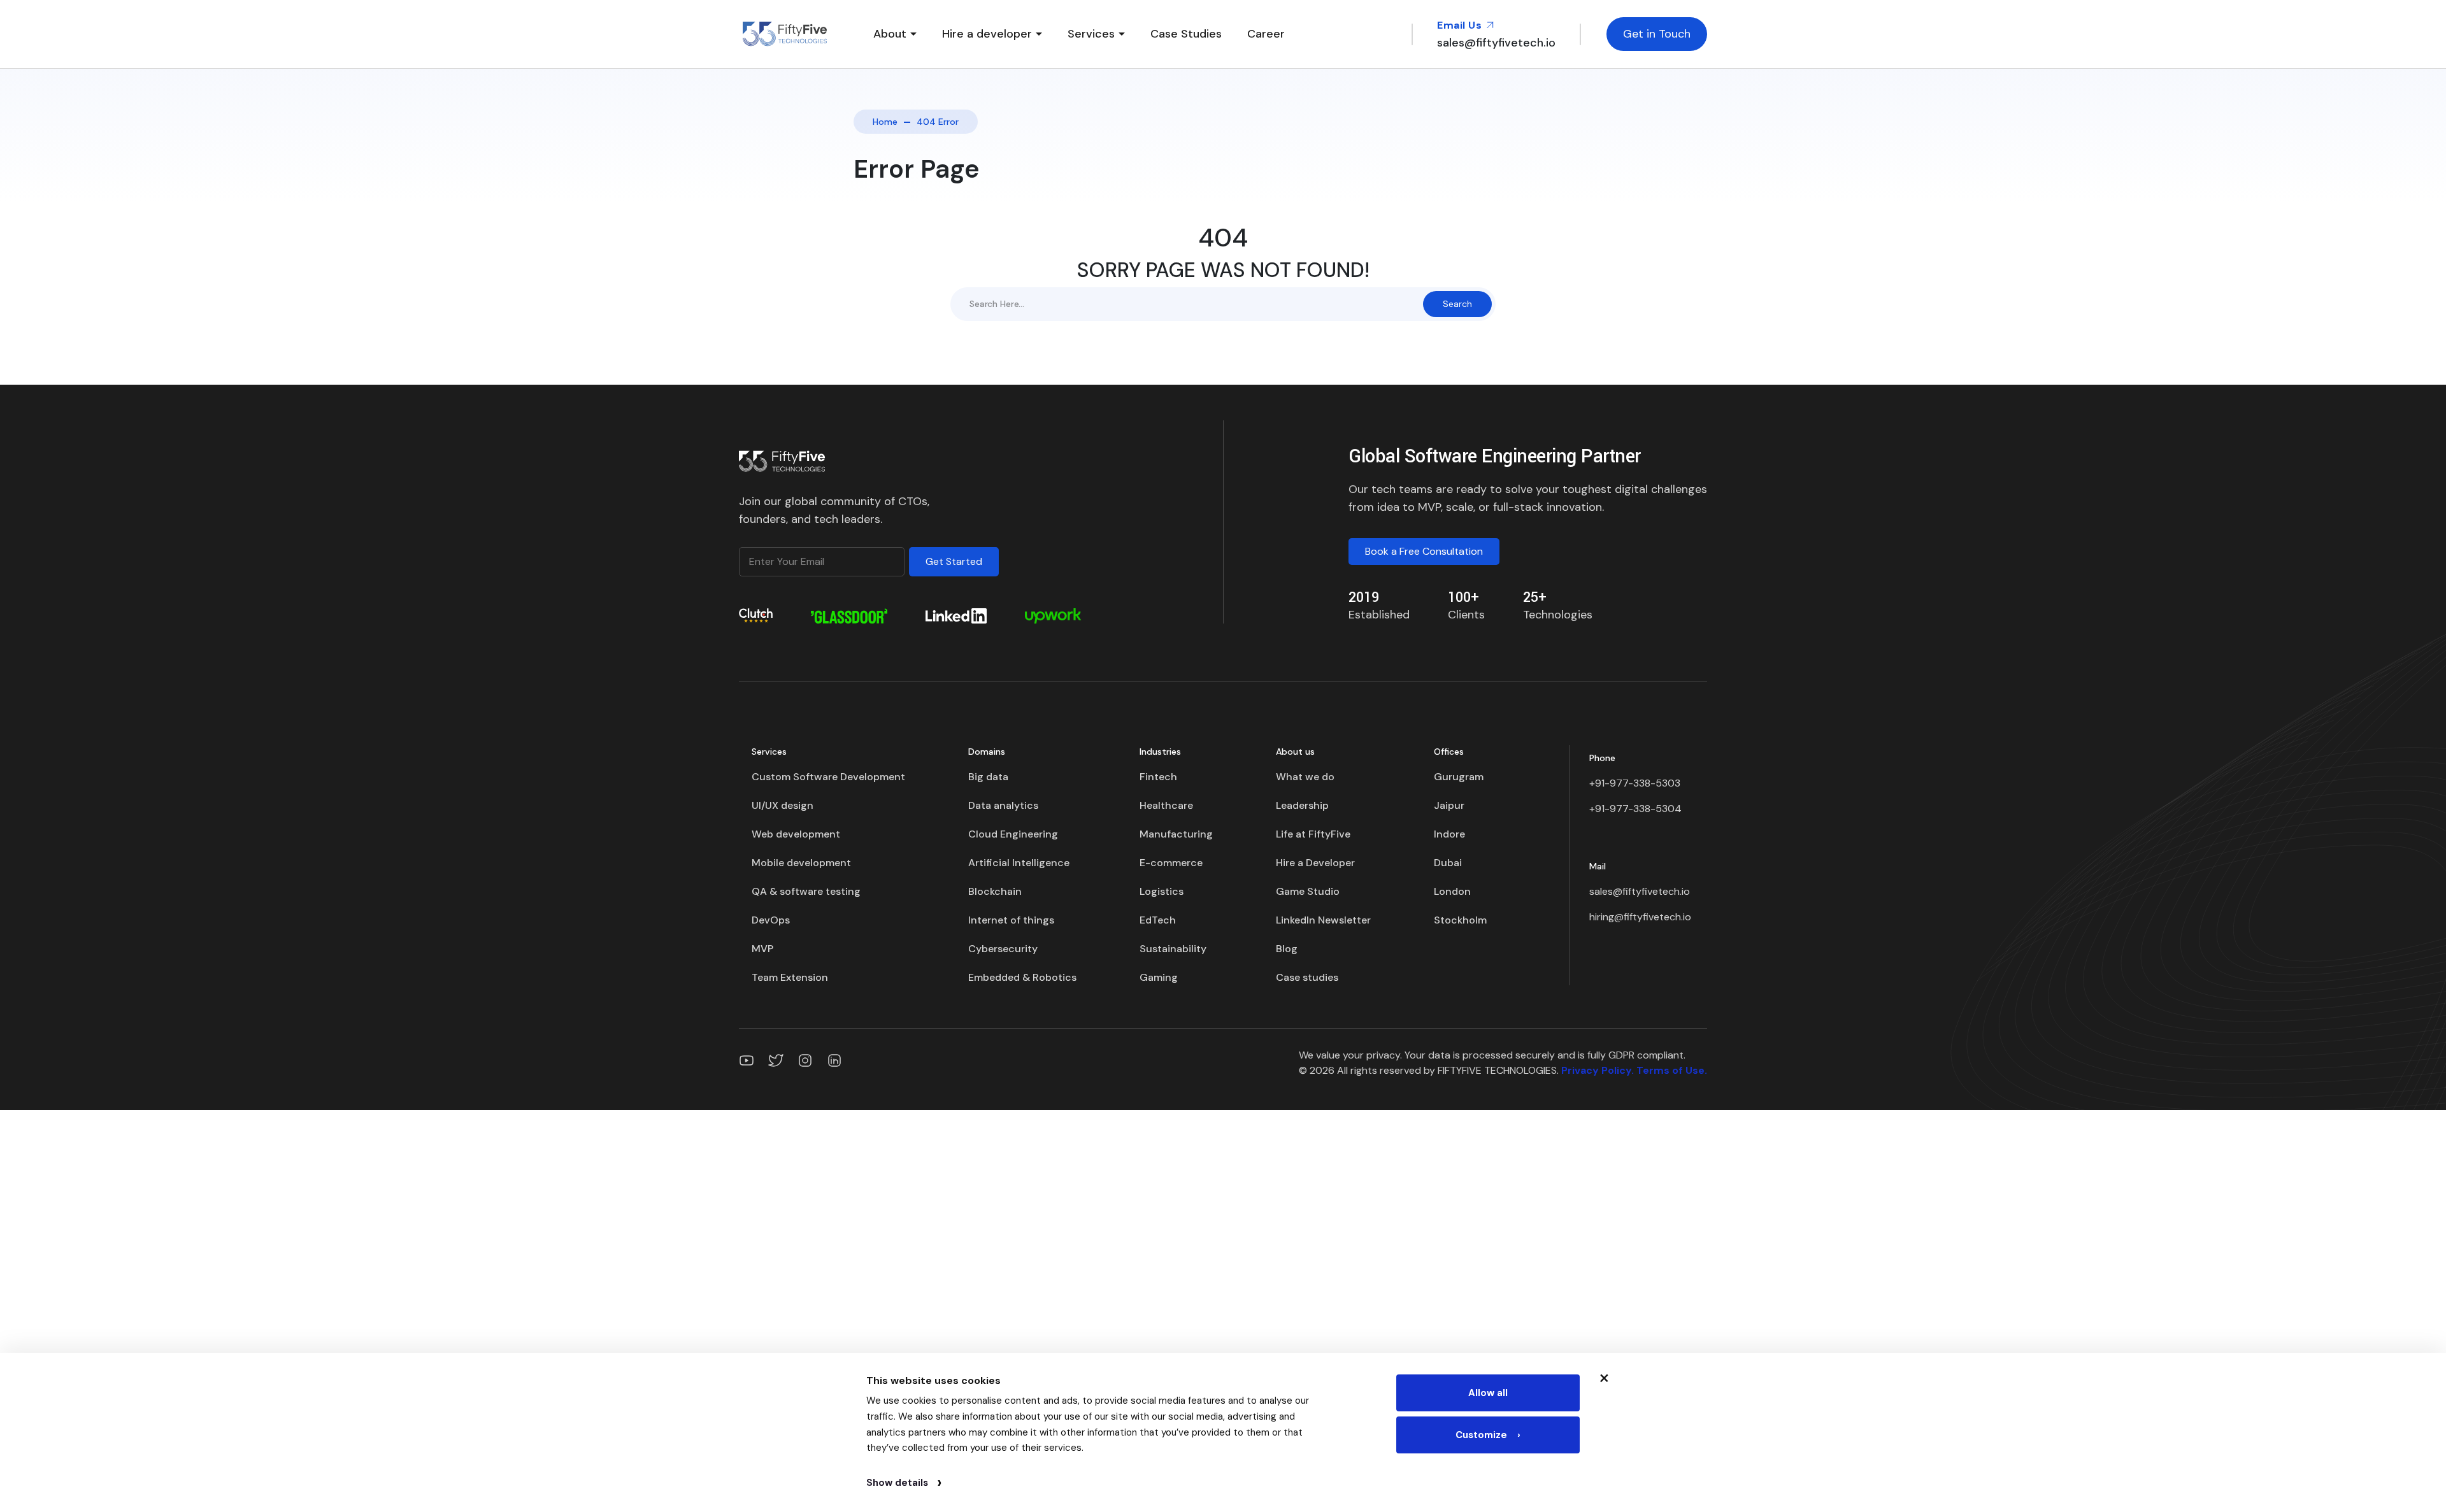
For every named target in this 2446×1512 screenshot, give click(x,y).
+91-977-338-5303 (1635, 783)
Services (1091, 34)
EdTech (1158, 920)
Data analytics (1003, 805)
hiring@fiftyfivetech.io (1640, 917)
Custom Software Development (828, 777)
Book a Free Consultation (1424, 551)
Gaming (1159, 977)
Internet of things (1011, 920)
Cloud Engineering (1013, 834)
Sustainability (1173, 949)
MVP (762, 949)
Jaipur (1449, 805)
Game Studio (1308, 891)
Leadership (1302, 805)
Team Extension (790, 977)
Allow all (1488, 1393)
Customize (1488, 1435)
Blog (1287, 949)
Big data (988, 777)
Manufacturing (1176, 834)
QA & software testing (806, 891)
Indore (1449, 834)
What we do (1305, 777)
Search (1457, 304)
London (1452, 891)
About (890, 34)
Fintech (1158, 777)
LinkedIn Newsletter (1323, 920)
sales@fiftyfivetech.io (1640, 891)
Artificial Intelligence (1019, 863)
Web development (796, 834)
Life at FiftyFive (1313, 834)
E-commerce (1171, 863)
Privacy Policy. (1598, 1070)
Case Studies (1186, 34)
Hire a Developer (1315, 863)
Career (1266, 34)
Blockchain (995, 891)
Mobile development (801, 863)
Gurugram (1459, 777)
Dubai (1448, 863)
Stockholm (1460, 920)
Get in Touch (1657, 34)
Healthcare (1166, 805)
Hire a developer (987, 34)
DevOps (771, 920)
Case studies (1307, 977)
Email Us (1461, 25)
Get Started (954, 561)
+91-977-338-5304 (1635, 809)
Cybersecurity (1003, 949)
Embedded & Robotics (1022, 977)
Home (885, 122)
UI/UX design (783, 805)
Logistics (1162, 891)
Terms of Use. (1672, 1070)
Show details (904, 1483)
